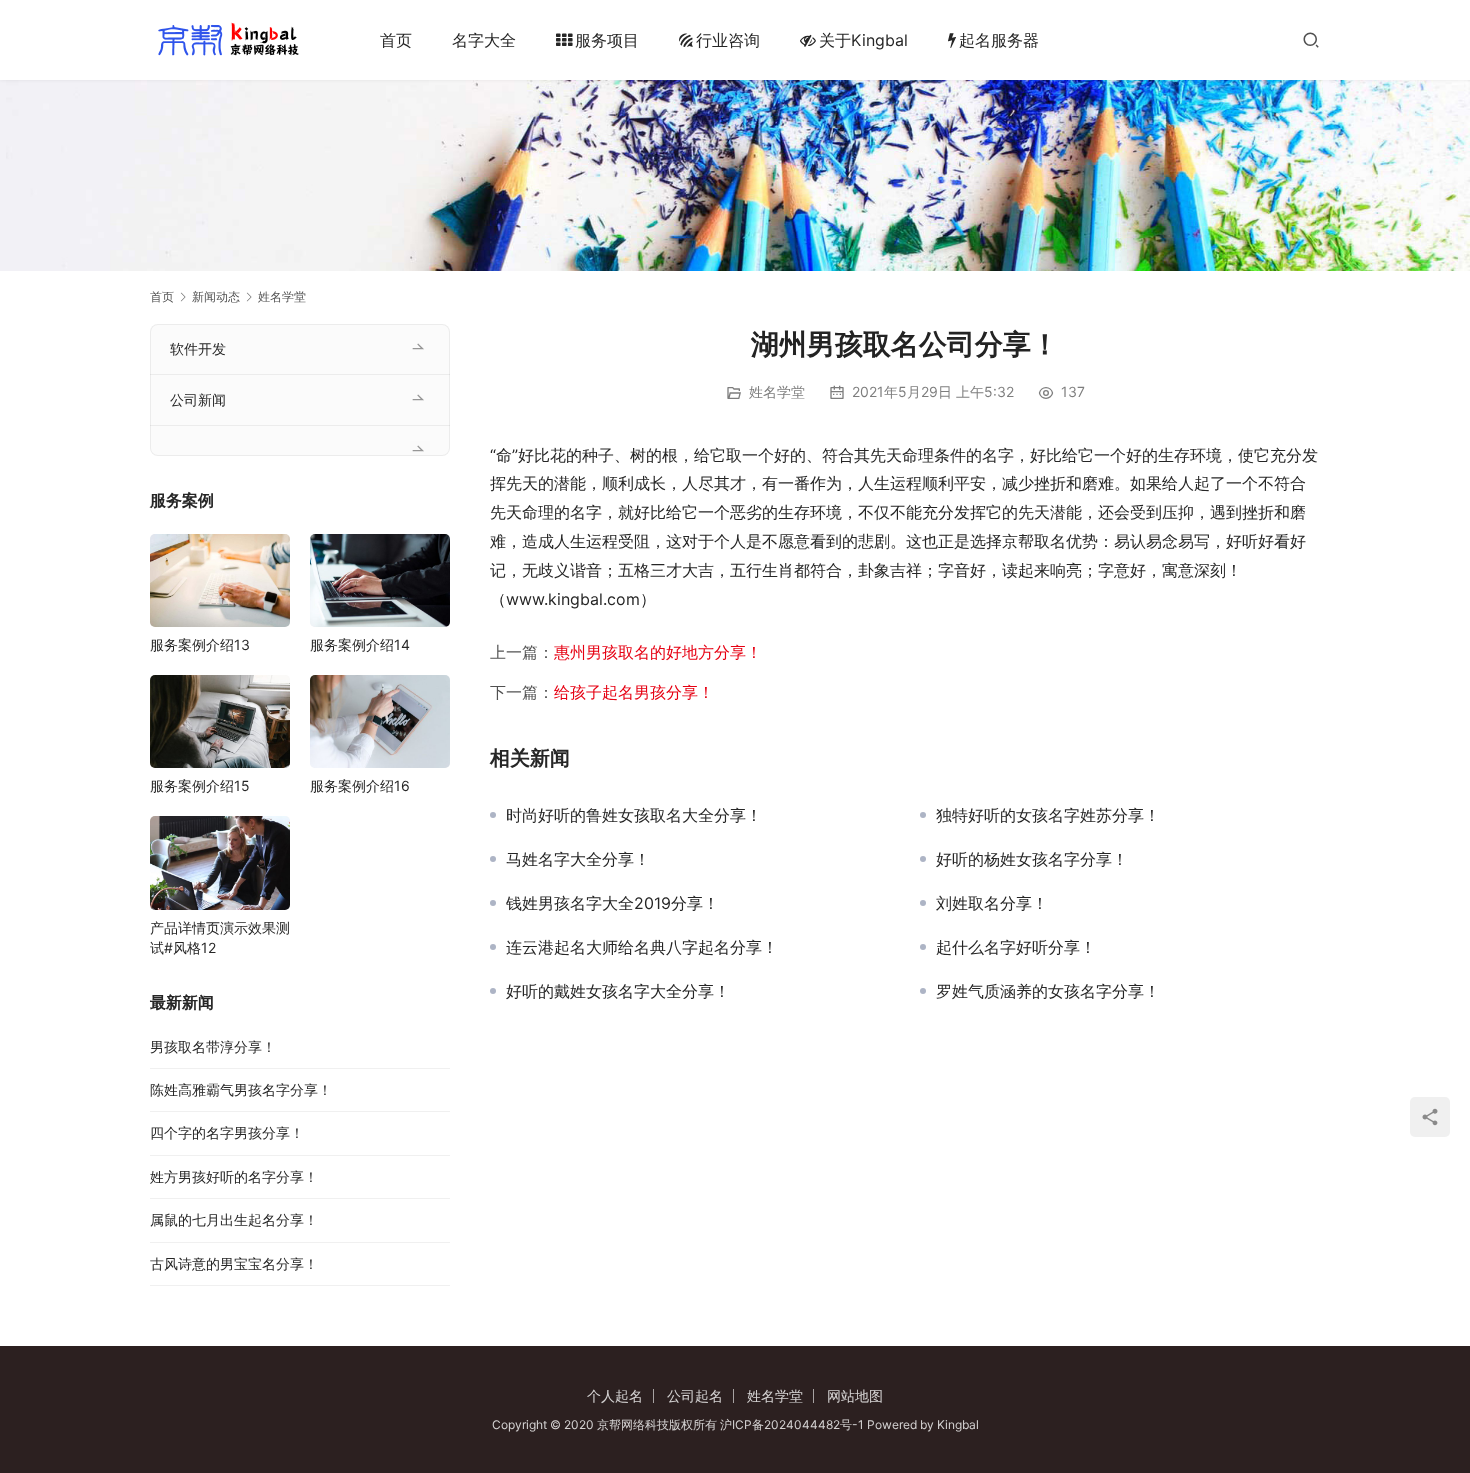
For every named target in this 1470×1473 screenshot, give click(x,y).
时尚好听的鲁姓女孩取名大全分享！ (634, 815)
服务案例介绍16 (360, 785)
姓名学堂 (777, 391)
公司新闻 (198, 399)
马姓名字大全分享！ (578, 859)
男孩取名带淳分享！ (213, 1046)
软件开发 (198, 348)
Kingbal (958, 1424)
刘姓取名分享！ (992, 903)
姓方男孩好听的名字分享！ (234, 1176)
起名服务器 (999, 40)
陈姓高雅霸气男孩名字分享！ (241, 1089)
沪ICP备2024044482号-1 (793, 1424)
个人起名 (615, 1395)
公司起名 (695, 1395)
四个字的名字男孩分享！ (227, 1132)
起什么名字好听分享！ (1016, 947)
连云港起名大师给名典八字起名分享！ (642, 947)
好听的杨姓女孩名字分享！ (1032, 859)
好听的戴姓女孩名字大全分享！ (618, 991)
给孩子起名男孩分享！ (634, 692)
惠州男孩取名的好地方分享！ (658, 652)
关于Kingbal (863, 40)
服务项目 (607, 40)
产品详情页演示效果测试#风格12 (220, 937)
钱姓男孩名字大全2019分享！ (612, 903)
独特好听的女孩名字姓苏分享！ (1048, 815)
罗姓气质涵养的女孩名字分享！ (1048, 991)
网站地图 (855, 1395)
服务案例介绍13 (200, 644)
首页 (396, 40)
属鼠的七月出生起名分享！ (234, 1219)
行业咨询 (728, 40)
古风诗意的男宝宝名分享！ (234, 1263)
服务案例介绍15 (200, 785)
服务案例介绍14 (360, 644)
